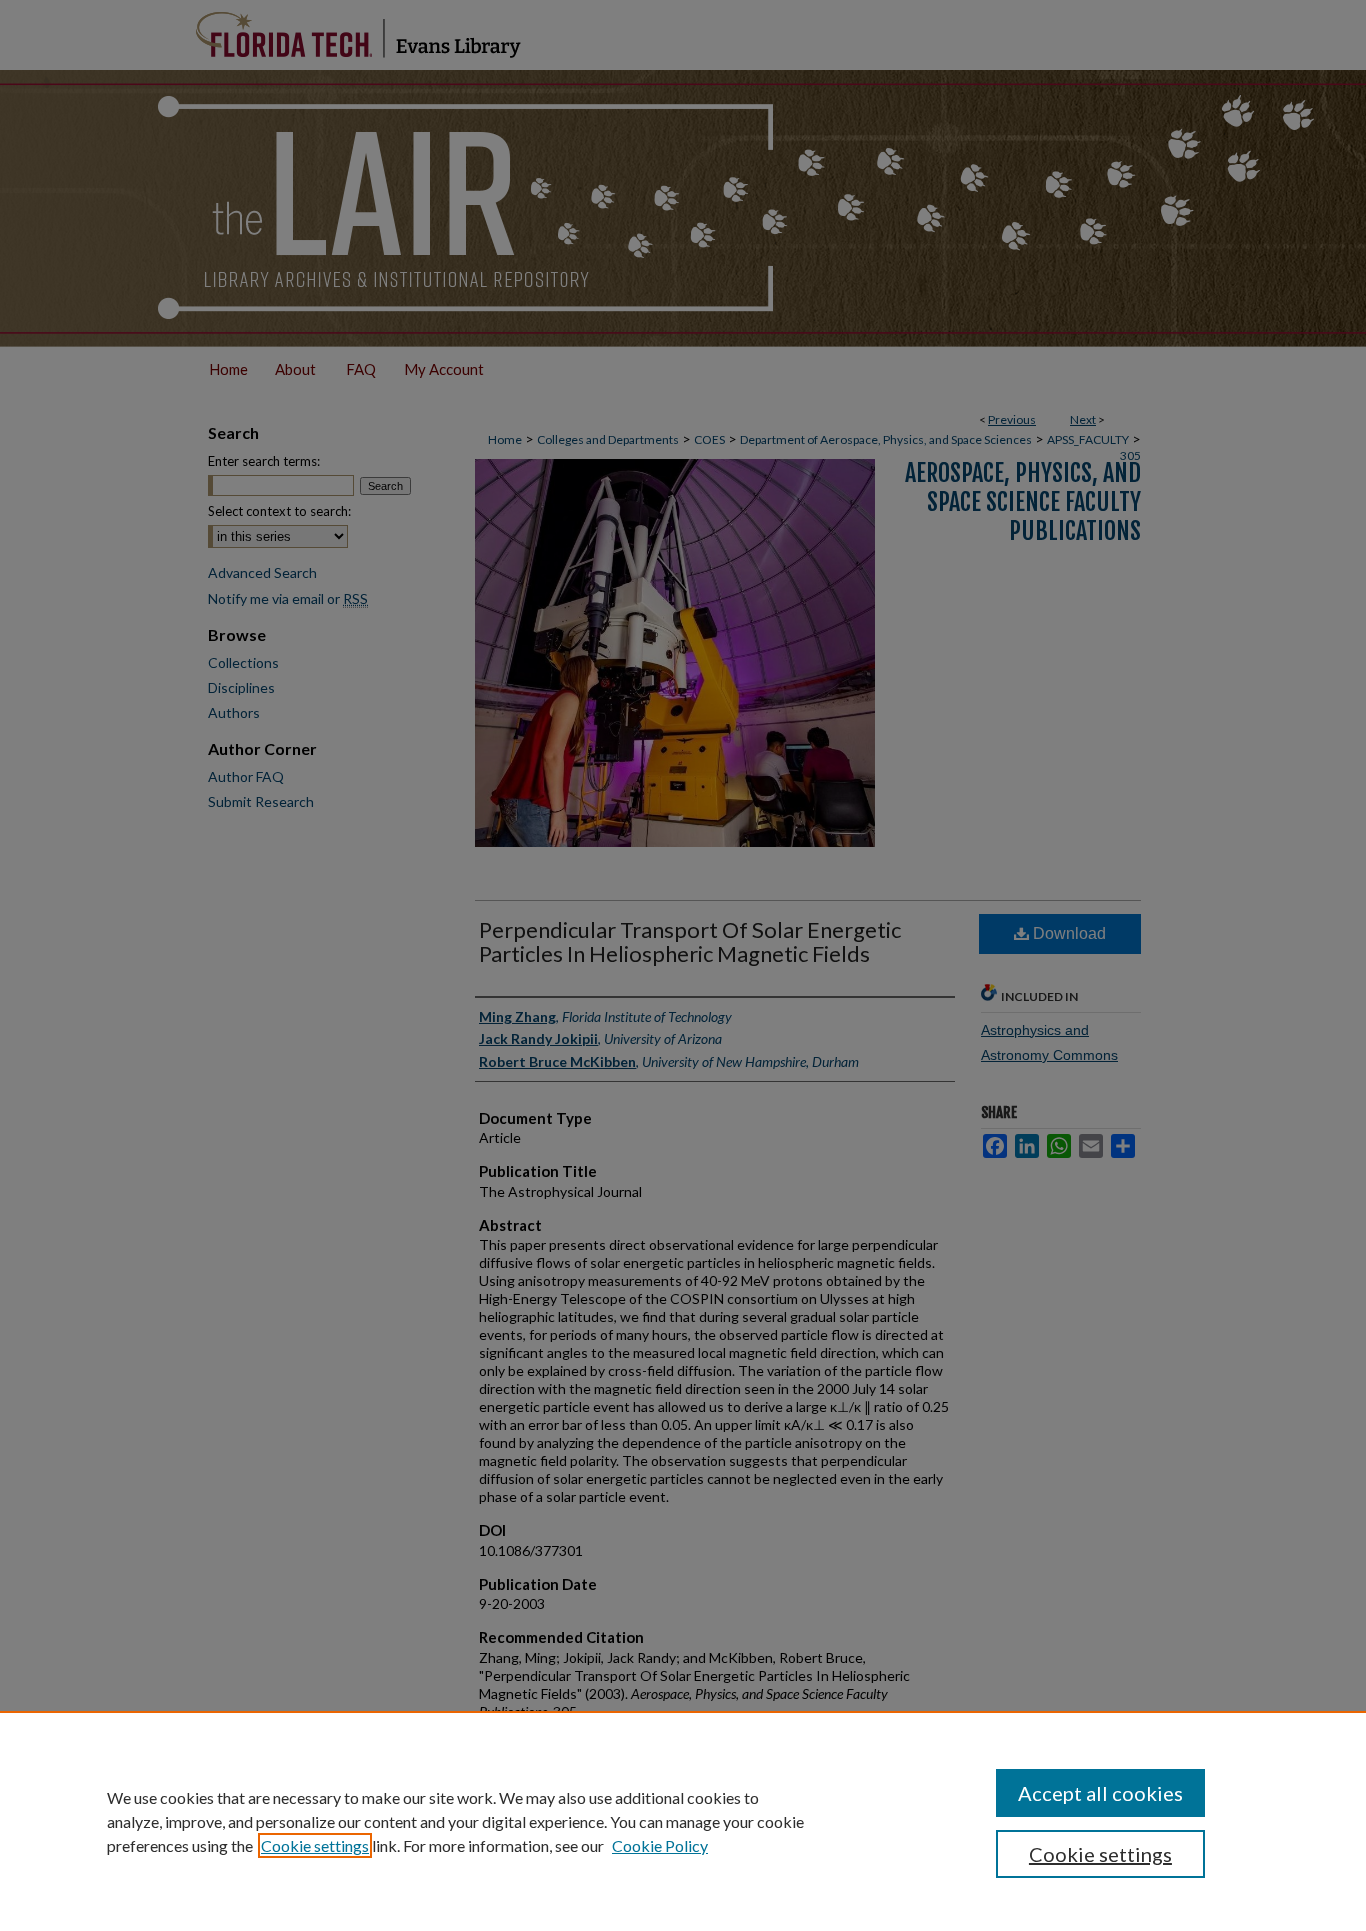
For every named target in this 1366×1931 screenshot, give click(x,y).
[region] (683, 1821)
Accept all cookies (1100, 1793)
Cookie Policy (660, 1845)
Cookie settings (315, 1845)
